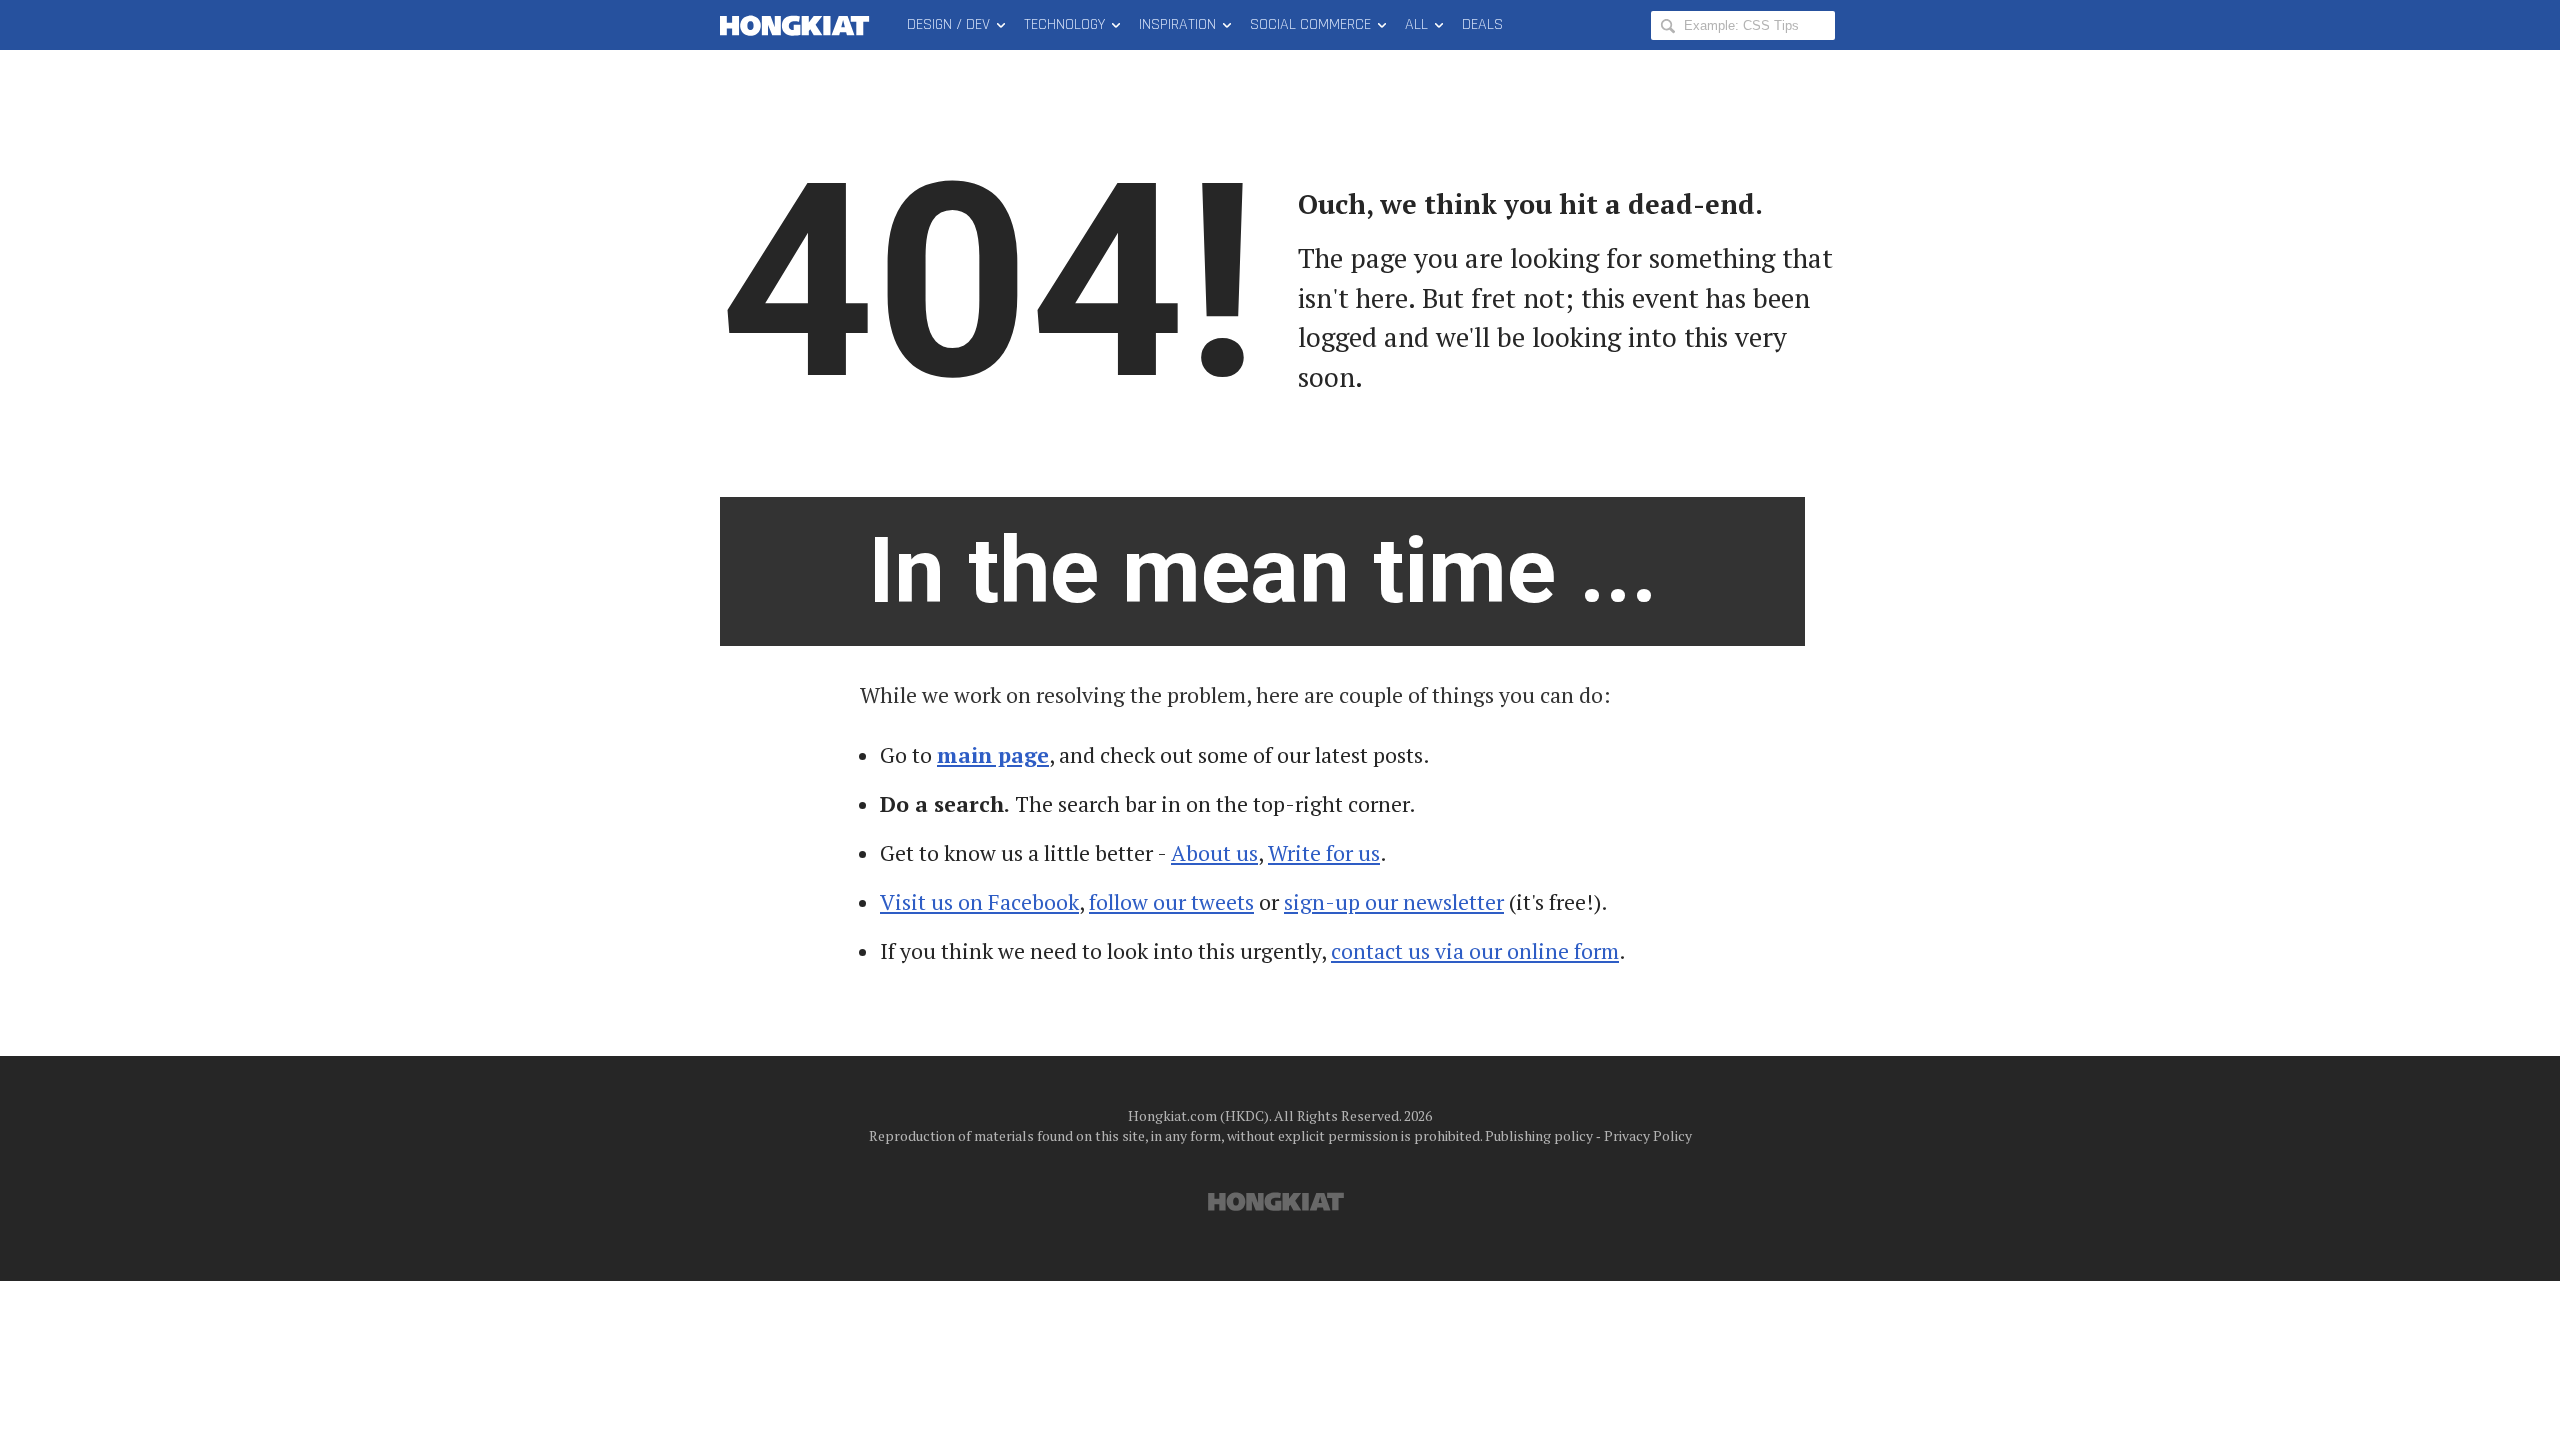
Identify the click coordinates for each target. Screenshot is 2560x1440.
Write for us (1324, 853)
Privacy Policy (1648, 1135)
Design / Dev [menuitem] (948, 24)
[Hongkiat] (798, 25)
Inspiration (1177, 24)
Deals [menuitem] (1482, 24)
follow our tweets (1171, 902)
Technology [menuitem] (1064, 24)
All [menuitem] (1416, 24)
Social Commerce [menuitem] (1310, 24)
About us (1214, 853)
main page (993, 755)
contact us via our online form (1475, 951)
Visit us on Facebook (979, 902)
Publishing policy (1539, 1135)
